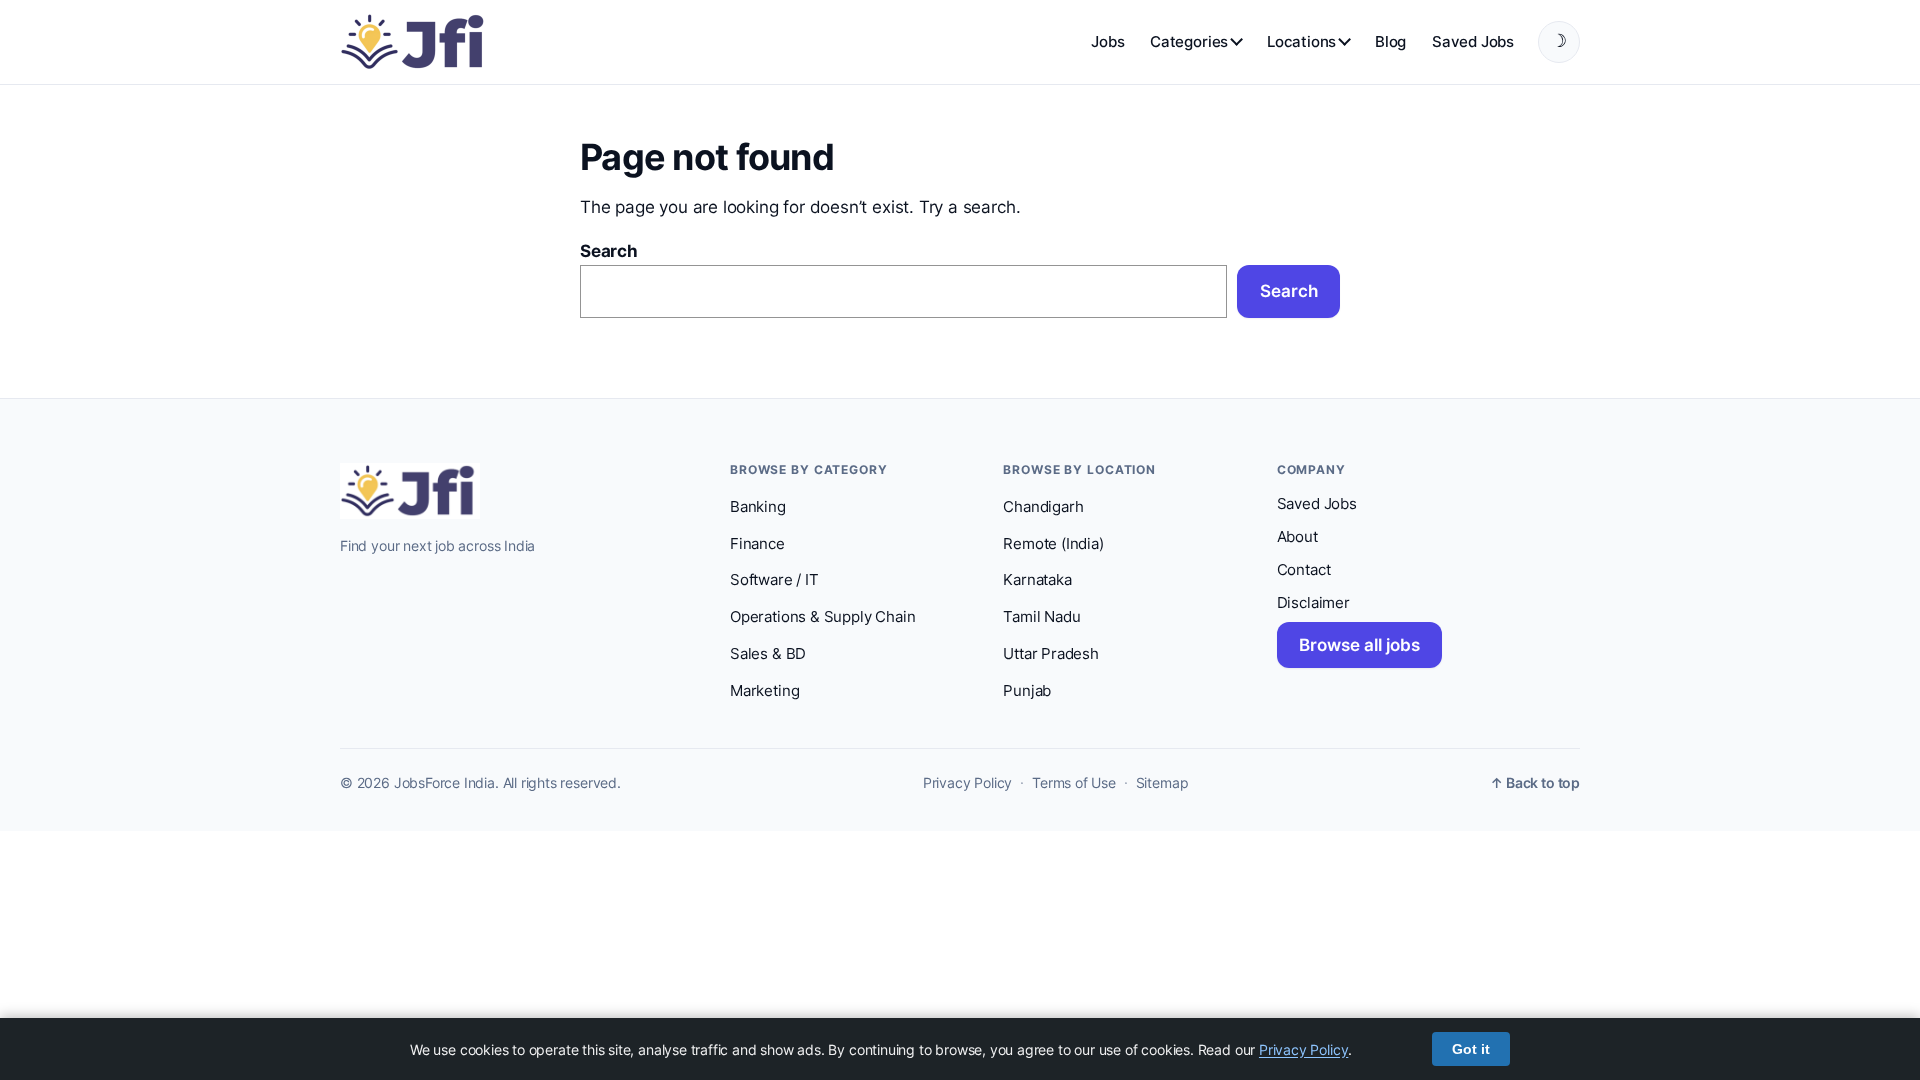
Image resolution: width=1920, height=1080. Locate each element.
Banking (758, 507)
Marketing (764, 691)
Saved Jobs (1473, 41)
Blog (1390, 41)
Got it (1471, 1049)
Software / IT (774, 580)
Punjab (1027, 691)
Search (609, 251)
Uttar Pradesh (1051, 654)
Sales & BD (768, 654)
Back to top (1535, 783)
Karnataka (1037, 580)
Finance (757, 544)
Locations (1301, 41)
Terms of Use (1074, 783)
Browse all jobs (1359, 645)
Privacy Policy (967, 783)
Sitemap (1162, 783)
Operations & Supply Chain (822, 617)
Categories (1189, 41)
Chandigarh (1043, 507)
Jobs (1107, 41)
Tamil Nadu (1041, 617)
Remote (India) (1053, 544)
